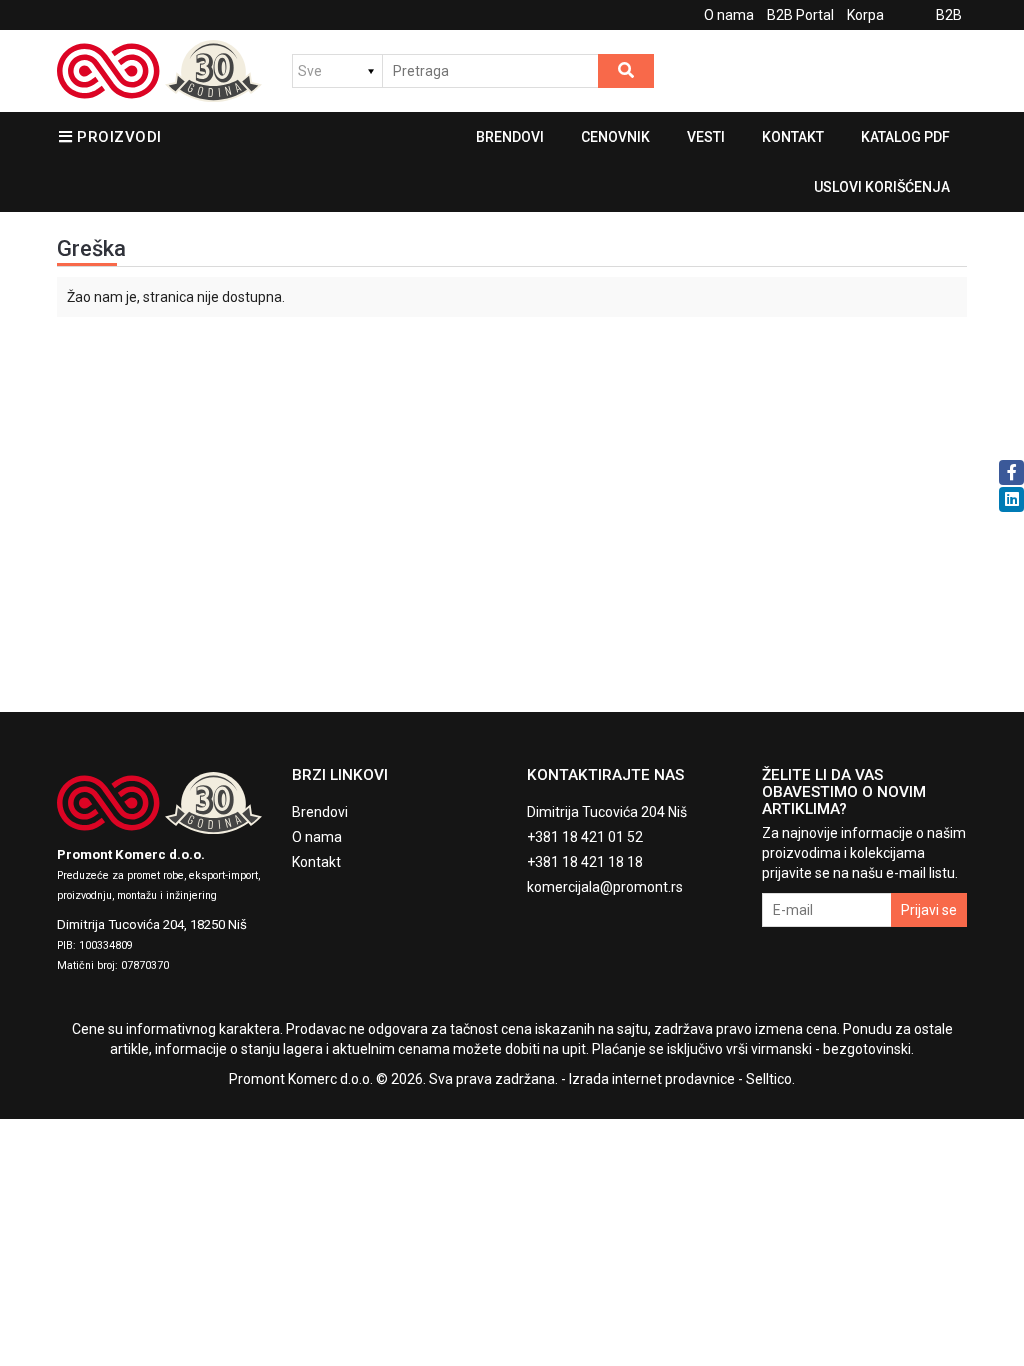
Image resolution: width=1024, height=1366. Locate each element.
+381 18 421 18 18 (585, 862)
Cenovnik (615, 137)
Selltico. (770, 1079)
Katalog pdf (905, 137)
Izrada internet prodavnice (652, 1079)
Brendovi (510, 137)
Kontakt (793, 137)
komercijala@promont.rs (605, 887)
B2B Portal (800, 15)
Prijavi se (929, 910)
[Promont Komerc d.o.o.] (159, 71)
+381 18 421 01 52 (585, 837)
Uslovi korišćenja (882, 187)
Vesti (706, 137)
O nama (729, 15)
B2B (949, 15)
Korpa (865, 15)
